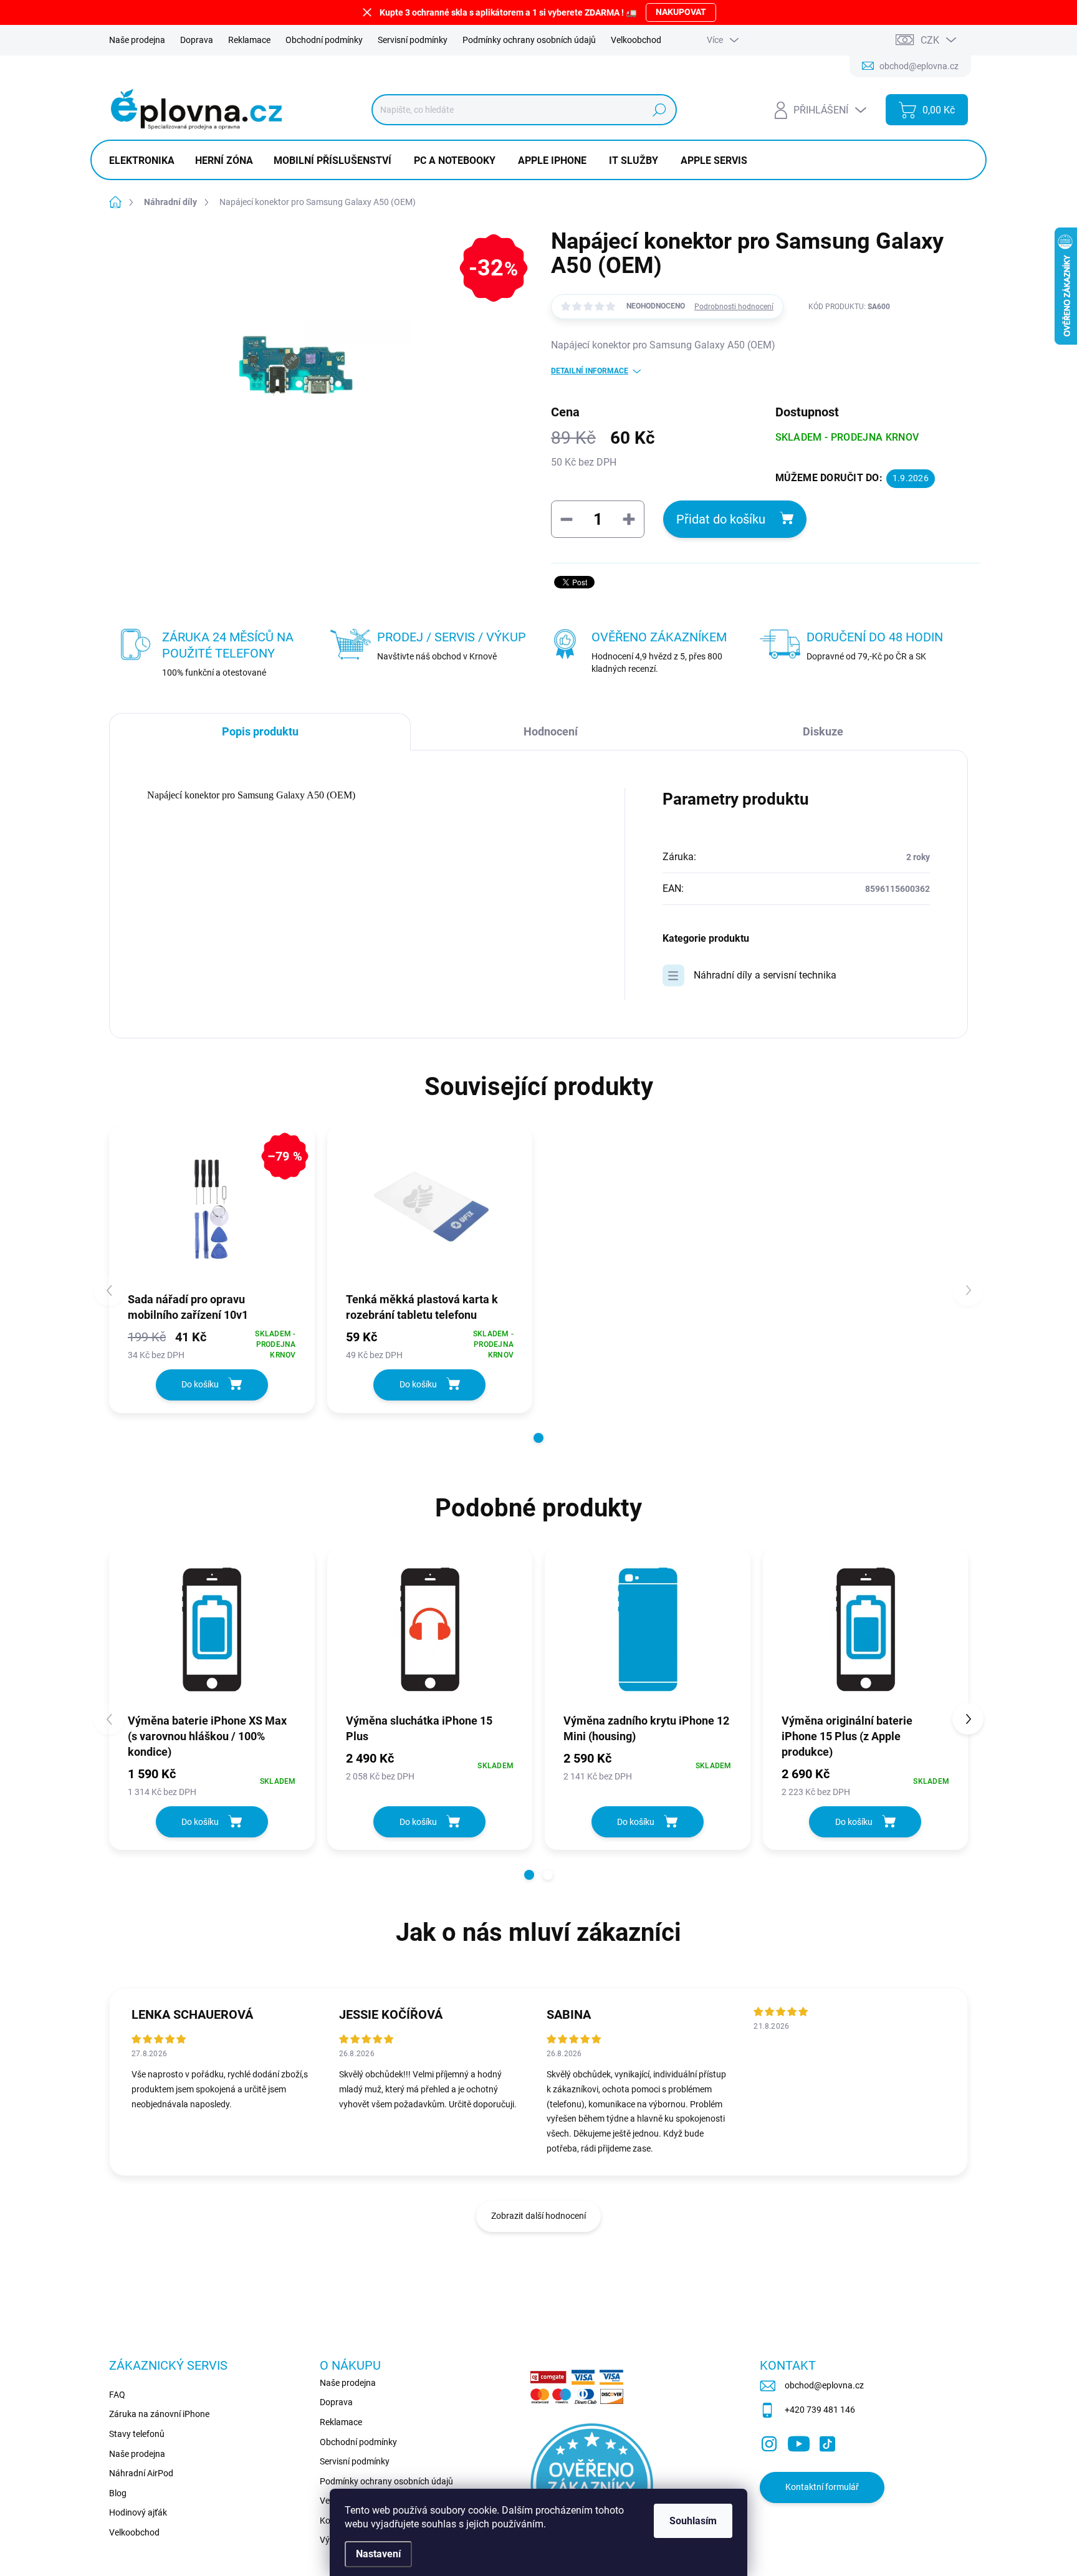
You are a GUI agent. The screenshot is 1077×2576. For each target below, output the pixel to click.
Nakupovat (681, 12)
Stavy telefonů (137, 2434)
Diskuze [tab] (823, 731)
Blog (118, 2493)
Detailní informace (590, 371)
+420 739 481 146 (820, 2410)
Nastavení (378, 2554)
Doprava (197, 40)
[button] (538, 1438)
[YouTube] (799, 2441)
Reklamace (249, 40)
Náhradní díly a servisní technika (765, 975)
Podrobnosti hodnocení (734, 307)
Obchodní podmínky (324, 40)
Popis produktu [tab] (260, 731)
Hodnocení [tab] (551, 731)
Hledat (659, 110)
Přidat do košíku (721, 519)
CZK (930, 40)
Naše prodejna (137, 40)
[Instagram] (769, 2441)
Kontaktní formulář (822, 2487)
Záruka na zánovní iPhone (159, 2414)
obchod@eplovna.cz (824, 2385)
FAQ (117, 2395)
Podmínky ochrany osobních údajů (529, 40)
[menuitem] (146, 161)
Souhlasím (693, 2521)
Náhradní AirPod (141, 2473)
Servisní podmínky (413, 40)
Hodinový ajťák (138, 2512)
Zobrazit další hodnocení (538, 2216)
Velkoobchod (636, 40)
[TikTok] (827, 2441)
